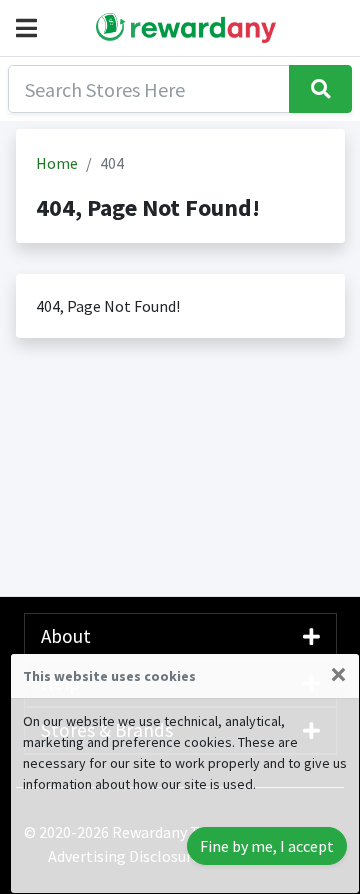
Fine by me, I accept (267, 846)
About (66, 636)
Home (57, 163)
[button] (30, 28)
